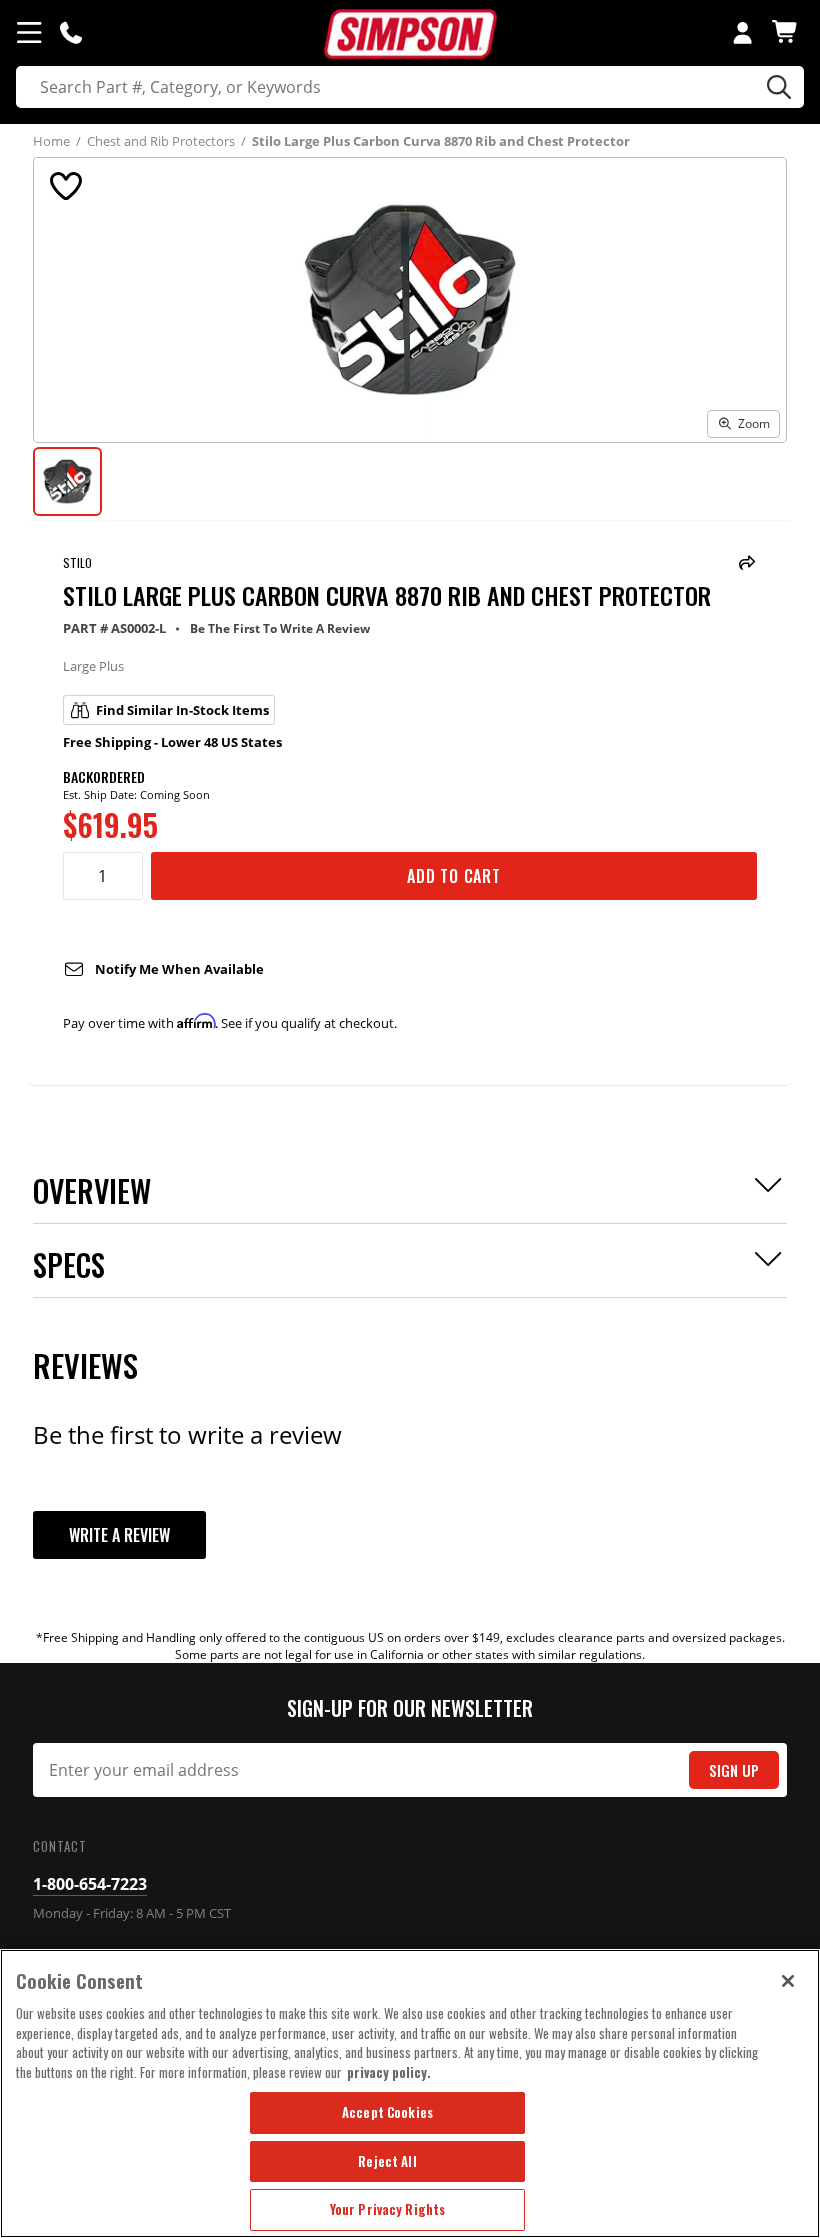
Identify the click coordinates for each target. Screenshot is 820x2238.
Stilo (77, 562)
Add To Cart (454, 876)
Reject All (387, 2161)
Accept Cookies (387, 2112)
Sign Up (734, 1770)
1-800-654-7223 (90, 1884)
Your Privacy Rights (387, 2209)
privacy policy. (389, 2072)
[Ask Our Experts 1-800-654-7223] (71, 32)
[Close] (788, 1981)
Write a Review (119, 1535)
